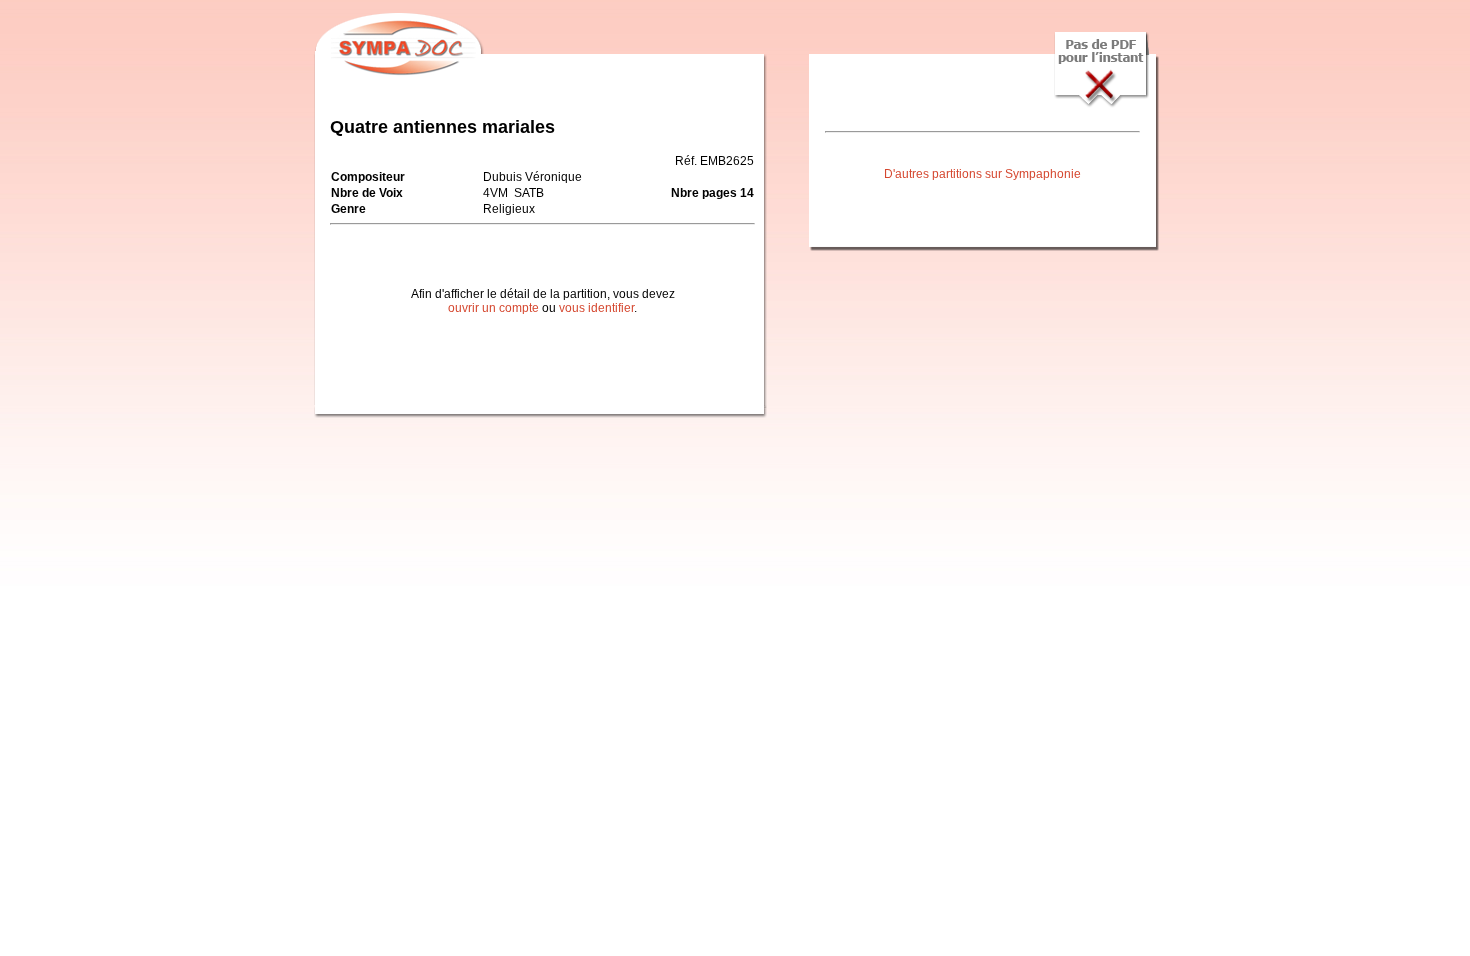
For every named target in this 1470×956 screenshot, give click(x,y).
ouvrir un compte (493, 308)
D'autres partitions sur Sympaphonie (982, 174)
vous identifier (596, 308)
